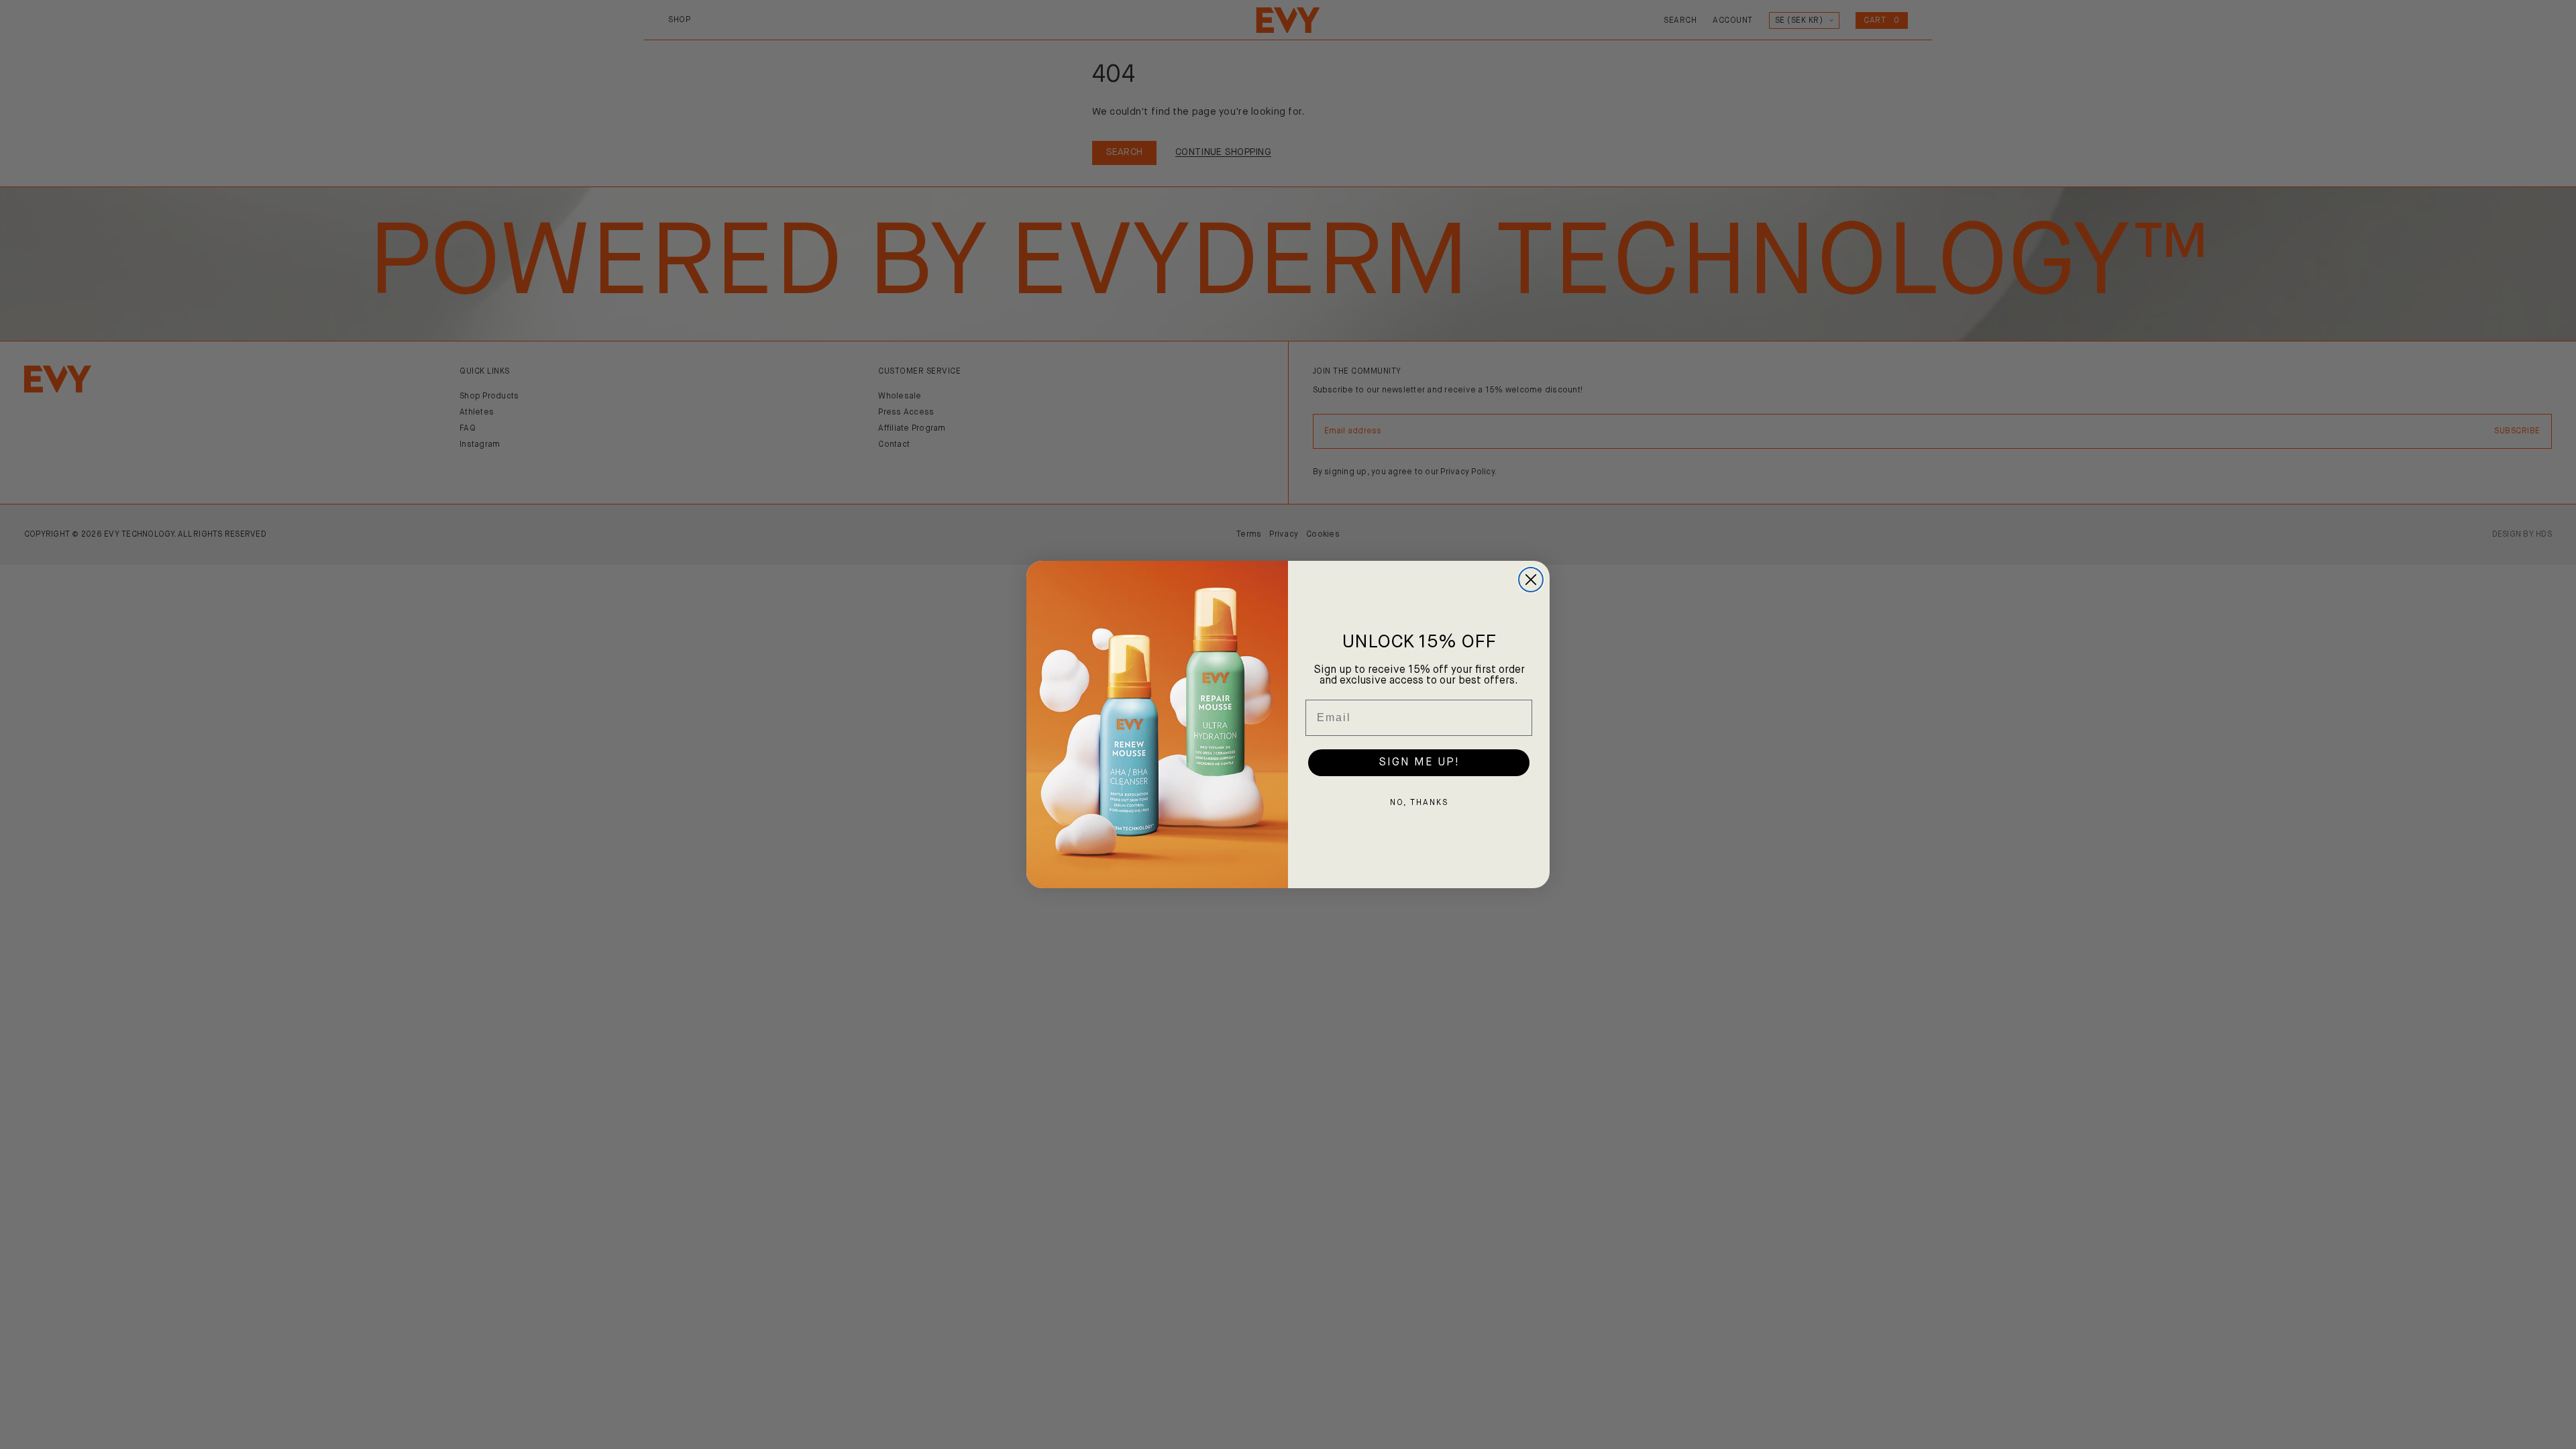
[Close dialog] (1531, 580)
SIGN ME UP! (1419, 763)
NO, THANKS (1419, 803)
